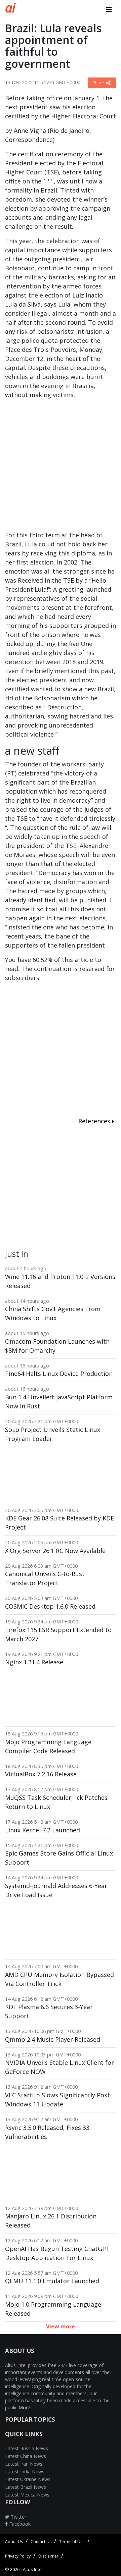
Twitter (18, 2517)
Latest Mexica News (27, 2495)
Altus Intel (33, 2569)
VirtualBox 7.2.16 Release (41, 1774)
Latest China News (26, 2456)
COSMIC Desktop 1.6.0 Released (50, 1606)
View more (61, 2326)
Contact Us (41, 2542)
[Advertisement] (61, 468)
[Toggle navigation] (109, 9)
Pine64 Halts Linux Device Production (59, 1374)
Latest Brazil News (26, 2487)
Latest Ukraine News (28, 2479)
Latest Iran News (24, 2464)
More (24, 2407)
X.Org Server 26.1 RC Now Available (55, 1551)
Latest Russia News (27, 2448)
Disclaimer (48, 2556)
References (95, 1121)
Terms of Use (72, 2542)
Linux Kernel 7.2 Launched (43, 1830)
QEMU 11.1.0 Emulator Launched (52, 2281)
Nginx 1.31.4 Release (34, 1662)
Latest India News (25, 2472)
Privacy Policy (18, 2556)
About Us (14, 2542)
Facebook (19, 2524)
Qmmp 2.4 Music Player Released (53, 2039)
